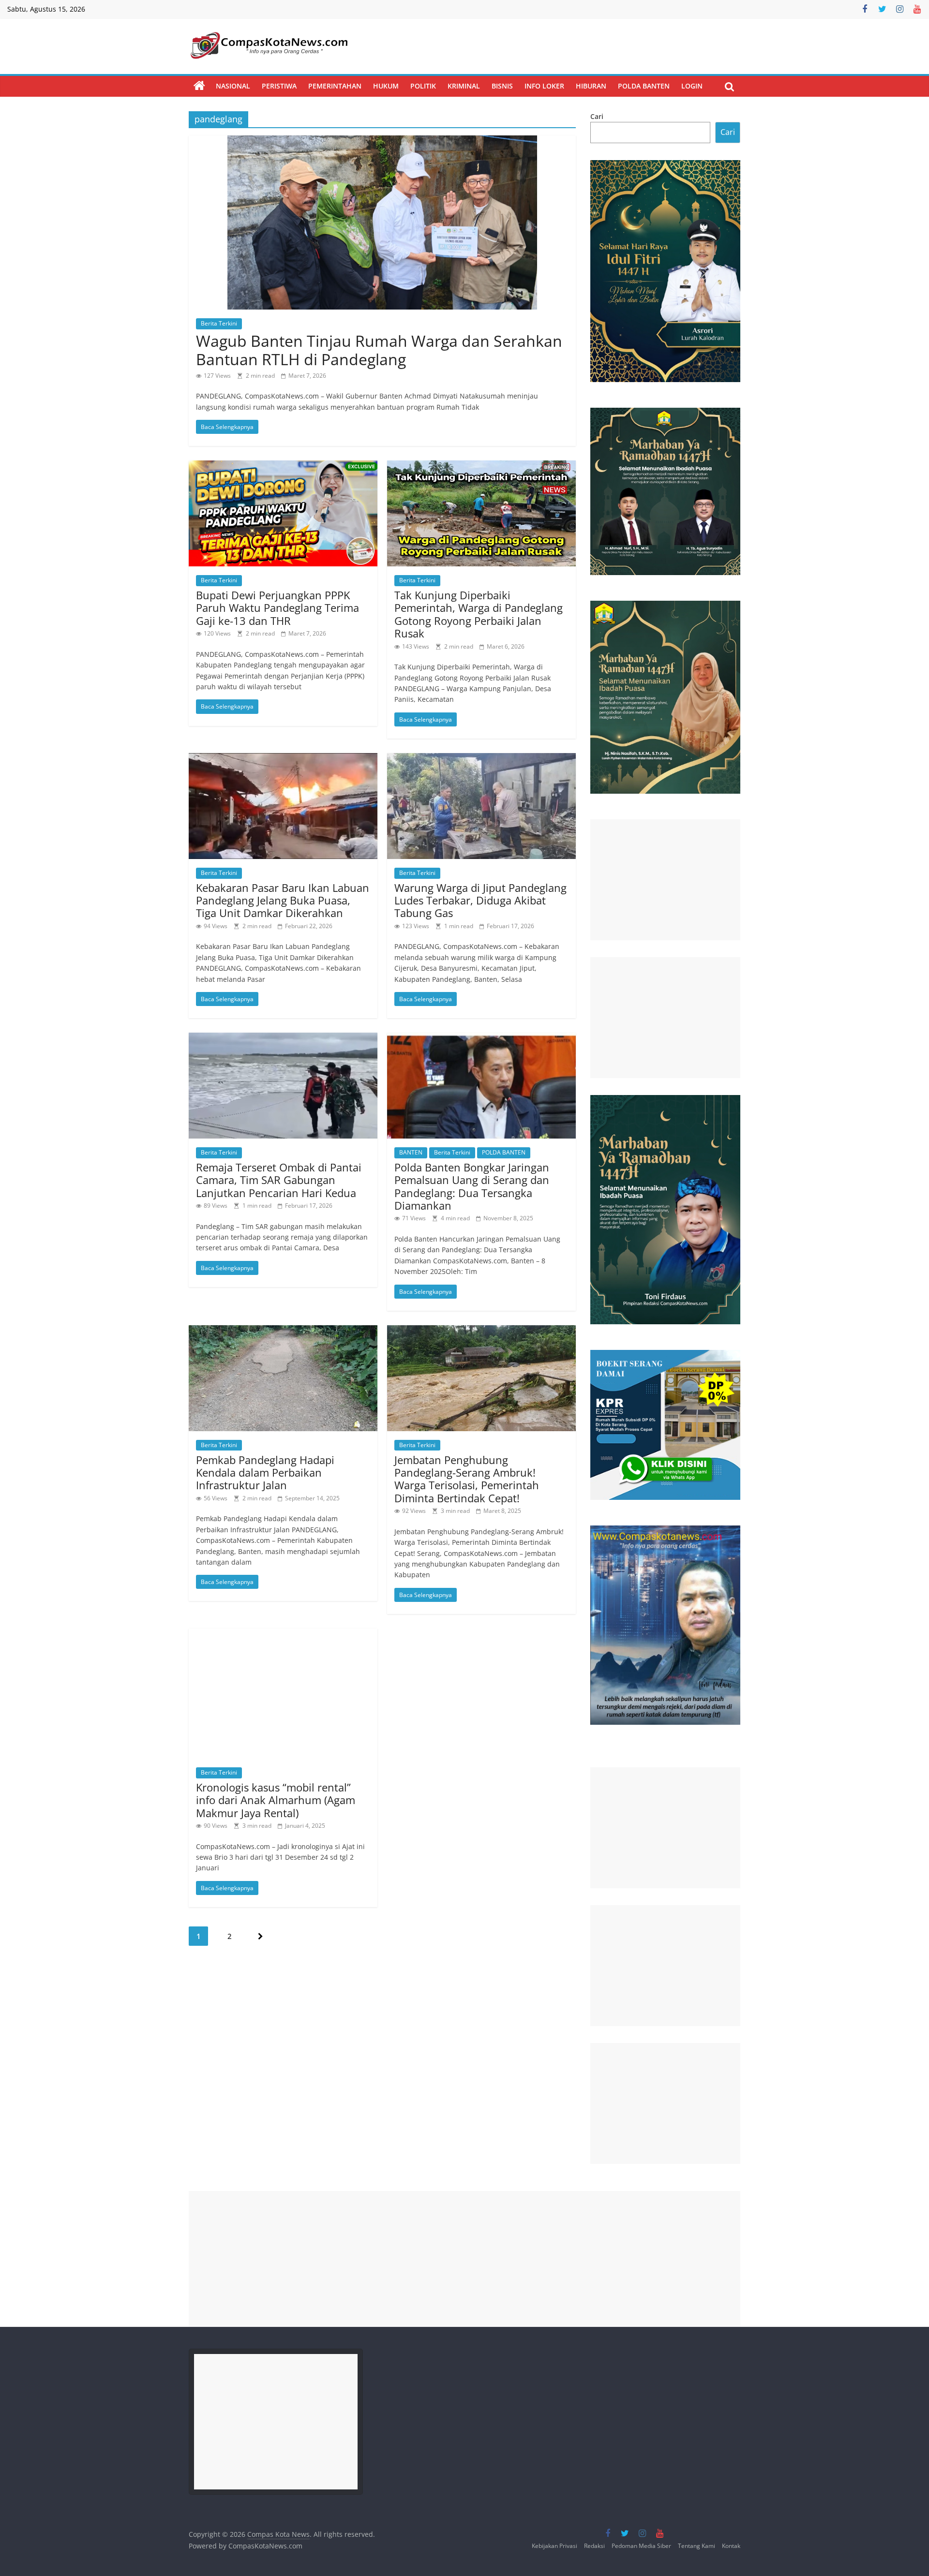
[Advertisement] (665, 880)
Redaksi (594, 2546)
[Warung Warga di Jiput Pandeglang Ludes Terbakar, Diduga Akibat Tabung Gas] (481, 759)
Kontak (731, 2546)
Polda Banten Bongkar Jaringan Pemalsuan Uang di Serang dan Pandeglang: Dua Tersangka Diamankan (472, 1186)
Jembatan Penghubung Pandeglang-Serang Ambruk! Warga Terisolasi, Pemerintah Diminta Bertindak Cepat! (467, 1479)
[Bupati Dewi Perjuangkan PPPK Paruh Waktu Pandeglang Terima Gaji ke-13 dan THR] (283, 466)
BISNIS (502, 86)
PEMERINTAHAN (335, 86)
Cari (597, 116)
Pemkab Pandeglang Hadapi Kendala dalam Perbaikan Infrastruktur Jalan (265, 1473)
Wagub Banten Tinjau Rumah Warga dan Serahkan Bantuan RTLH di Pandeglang (379, 350)
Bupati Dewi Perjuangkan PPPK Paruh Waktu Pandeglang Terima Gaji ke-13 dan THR (277, 608)
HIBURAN (591, 86)
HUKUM (386, 86)
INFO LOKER (544, 86)
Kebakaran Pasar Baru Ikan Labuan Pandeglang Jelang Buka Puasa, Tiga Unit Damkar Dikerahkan (283, 900)
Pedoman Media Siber (641, 2546)
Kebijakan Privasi (554, 2546)
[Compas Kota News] (199, 86)
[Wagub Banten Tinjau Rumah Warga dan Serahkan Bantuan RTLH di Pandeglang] (382, 141)
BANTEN (411, 1152)
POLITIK (423, 86)
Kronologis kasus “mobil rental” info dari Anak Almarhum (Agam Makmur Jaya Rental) (276, 1800)
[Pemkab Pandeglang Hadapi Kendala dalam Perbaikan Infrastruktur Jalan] (283, 1331)
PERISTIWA (279, 86)
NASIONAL (233, 86)
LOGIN (692, 86)
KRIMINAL (464, 86)
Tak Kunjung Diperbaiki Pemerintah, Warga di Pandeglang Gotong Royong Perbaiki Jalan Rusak (479, 614)
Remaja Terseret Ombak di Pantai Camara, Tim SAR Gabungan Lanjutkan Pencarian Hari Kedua (279, 1180)
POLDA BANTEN (644, 86)
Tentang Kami (697, 2546)
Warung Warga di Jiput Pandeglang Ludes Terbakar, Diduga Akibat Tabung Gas (480, 900)
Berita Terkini (219, 323)
